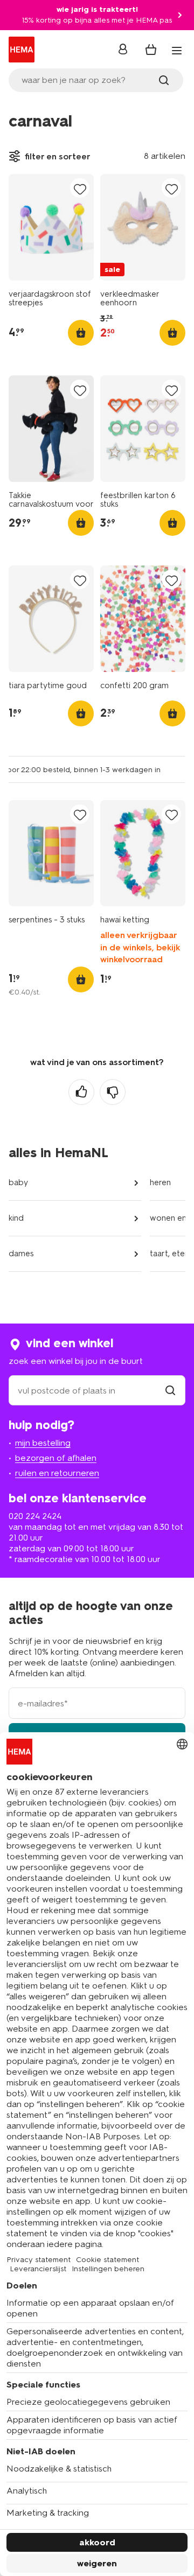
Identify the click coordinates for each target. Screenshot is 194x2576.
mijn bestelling (43, 1443)
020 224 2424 (35, 1516)
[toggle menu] (177, 51)
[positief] (81, 1092)
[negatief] (113, 1092)
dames (21, 1254)
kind (16, 1218)
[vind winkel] (170, 1391)
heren (160, 1182)
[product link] (51, 227)
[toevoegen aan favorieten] (80, 189)
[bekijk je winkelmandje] (151, 50)
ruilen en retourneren (57, 1473)
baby (18, 1182)
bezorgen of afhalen (56, 1458)
